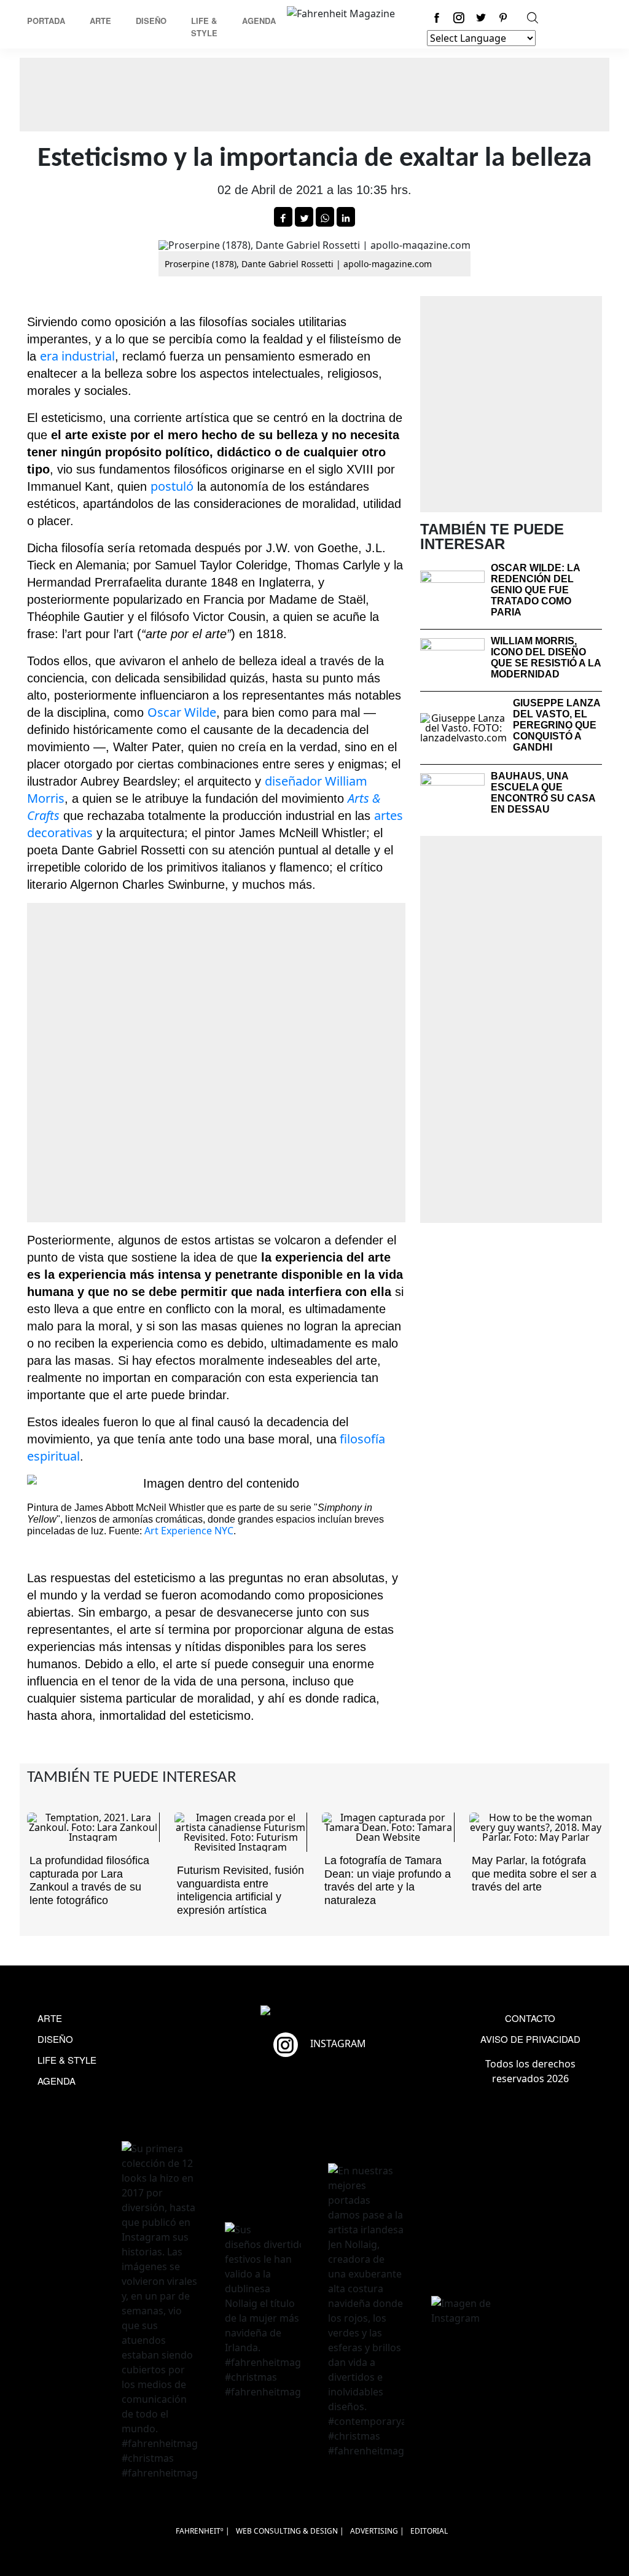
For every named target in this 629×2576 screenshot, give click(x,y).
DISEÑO (55, 2039)
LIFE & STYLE (67, 2060)
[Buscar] (533, 18)
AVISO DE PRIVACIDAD (530, 2039)
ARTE (50, 2018)
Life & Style (204, 27)
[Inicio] (341, 12)
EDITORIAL (429, 2531)
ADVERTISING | (377, 2531)
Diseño (151, 21)
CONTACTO (530, 2018)
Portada (46, 21)
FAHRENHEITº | (203, 2531)
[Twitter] (481, 18)
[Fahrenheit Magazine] (314, 2012)
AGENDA (57, 2081)
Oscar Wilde (182, 712)
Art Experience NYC (189, 1531)
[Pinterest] (503, 18)
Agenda (259, 21)
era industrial (77, 356)
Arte (100, 21)
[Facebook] (437, 18)
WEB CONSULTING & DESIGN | (290, 2531)
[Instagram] (459, 18)
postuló (172, 486)
